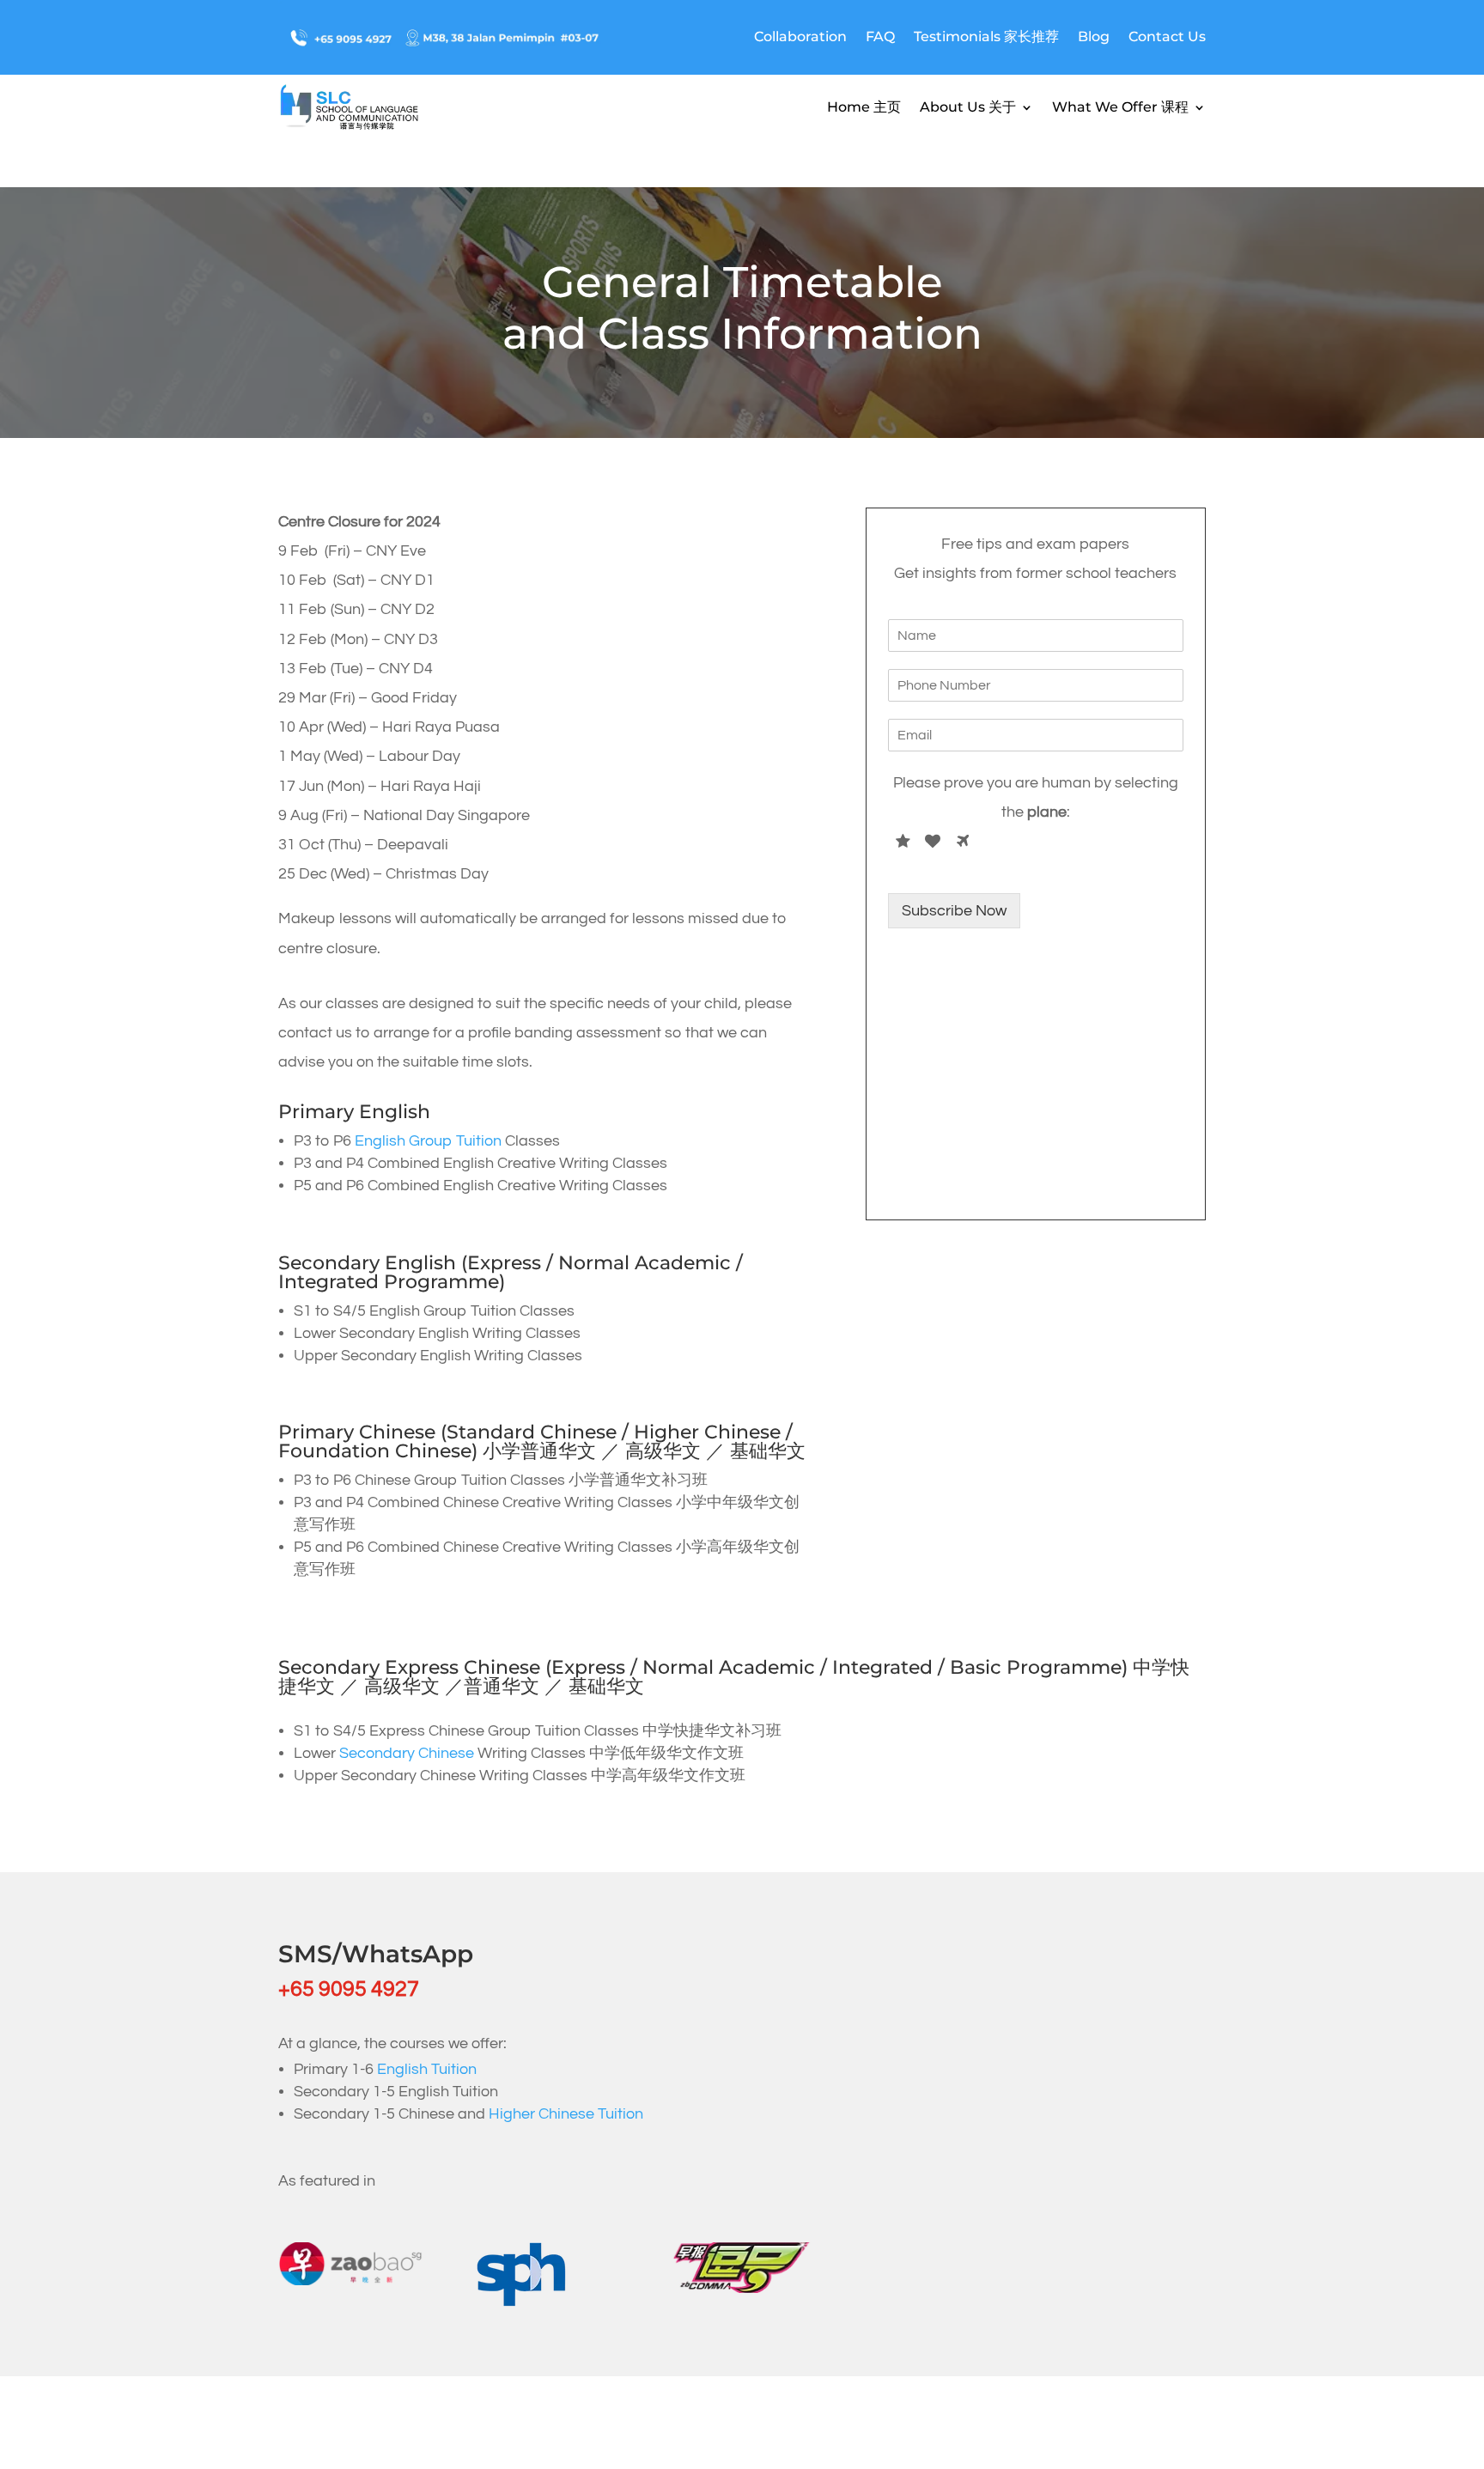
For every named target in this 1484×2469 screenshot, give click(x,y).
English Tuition (427, 2069)
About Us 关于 (968, 107)
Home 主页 (864, 107)
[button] (1434, 2419)
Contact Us (1167, 36)
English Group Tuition (428, 1141)
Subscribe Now (954, 911)
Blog (1094, 36)
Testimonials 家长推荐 (986, 36)
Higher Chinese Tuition (566, 2114)
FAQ (880, 36)
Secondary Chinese (407, 1753)
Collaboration (800, 36)
